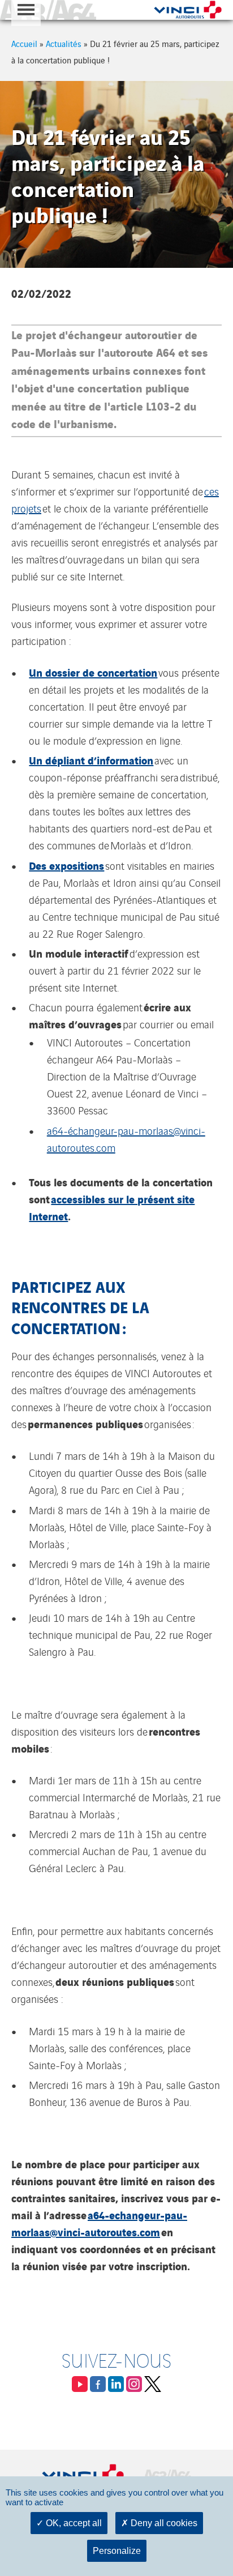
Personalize (117, 2551)
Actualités (64, 43)
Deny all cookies (163, 2523)
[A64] (48, 10)
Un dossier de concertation (93, 672)
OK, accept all (73, 2523)
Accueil (24, 43)
